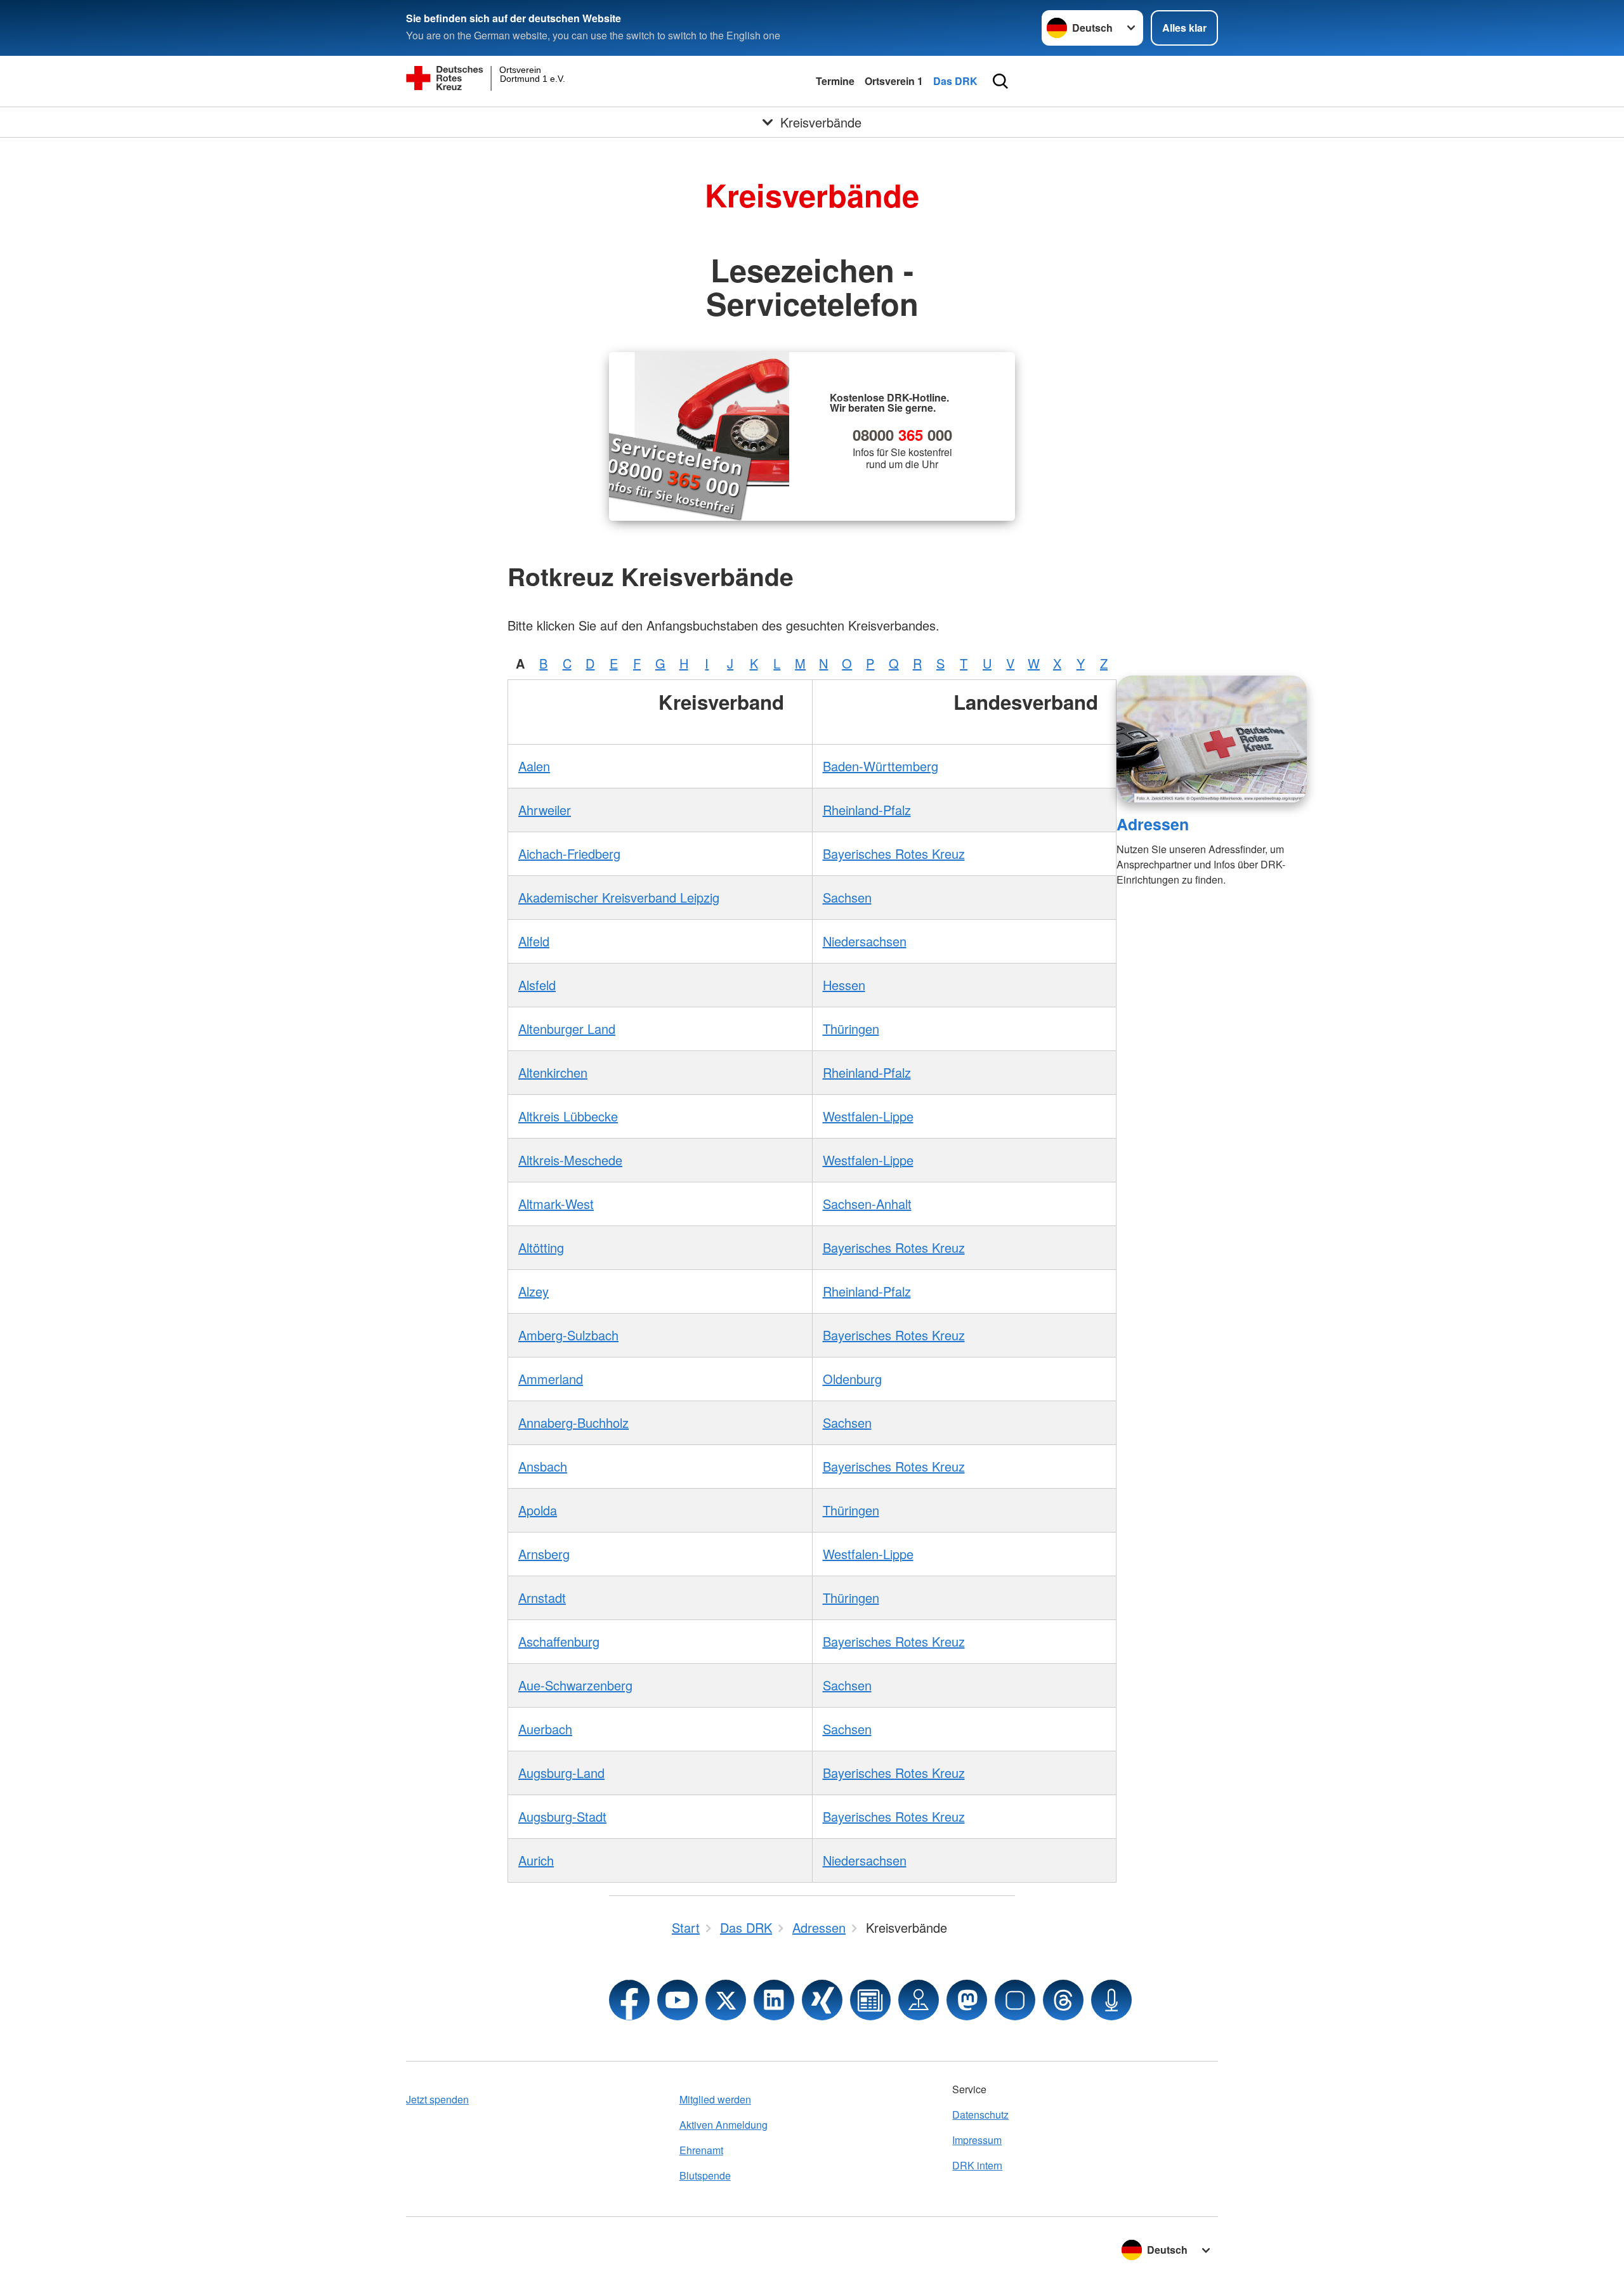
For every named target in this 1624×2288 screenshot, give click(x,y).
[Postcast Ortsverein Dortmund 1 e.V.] (1111, 2000)
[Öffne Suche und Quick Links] (1000, 81)
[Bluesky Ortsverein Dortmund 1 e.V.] (1015, 2000)
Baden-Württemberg (881, 766)
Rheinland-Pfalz (867, 810)
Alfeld (534, 941)
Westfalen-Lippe (868, 1116)
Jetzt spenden (437, 2099)
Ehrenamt (701, 2150)
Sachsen (847, 897)
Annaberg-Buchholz (573, 1422)
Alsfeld (537, 985)
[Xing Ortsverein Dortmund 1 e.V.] (822, 2000)
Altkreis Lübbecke (568, 1116)
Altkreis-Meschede (570, 1160)
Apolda (538, 1510)
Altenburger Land (567, 1029)
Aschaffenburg (559, 1641)
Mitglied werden (715, 2099)
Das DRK (955, 81)
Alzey (534, 1291)
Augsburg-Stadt (562, 1816)
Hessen (844, 985)
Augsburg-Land (561, 1773)
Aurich (536, 1860)
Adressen (1153, 824)
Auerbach (545, 1729)
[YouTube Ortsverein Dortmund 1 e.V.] (678, 2000)
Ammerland (551, 1379)
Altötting (541, 1247)
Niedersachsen (865, 941)
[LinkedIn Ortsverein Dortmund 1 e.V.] (774, 2000)
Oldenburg (852, 1379)
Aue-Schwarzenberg (575, 1685)
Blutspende (705, 2175)
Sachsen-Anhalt (867, 1204)
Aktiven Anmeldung (724, 2125)
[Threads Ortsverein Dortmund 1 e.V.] (1063, 2000)
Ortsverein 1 (894, 81)
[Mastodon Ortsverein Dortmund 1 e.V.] (967, 2000)
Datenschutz (980, 2115)
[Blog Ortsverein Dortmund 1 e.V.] (870, 2000)
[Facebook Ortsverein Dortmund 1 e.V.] (629, 2000)
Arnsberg (544, 1554)
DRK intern (977, 2165)
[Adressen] (1212, 739)
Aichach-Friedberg (569, 853)
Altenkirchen (553, 1072)
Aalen (534, 766)
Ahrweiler (545, 810)
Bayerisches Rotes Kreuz (894, 853)
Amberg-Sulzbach (568, 1335)
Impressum (977, 2140)
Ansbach (543, 1466)
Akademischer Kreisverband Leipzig (619, 897)
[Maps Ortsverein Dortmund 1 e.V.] (919, 2000)
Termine (835, 81)
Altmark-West (556, 1204)
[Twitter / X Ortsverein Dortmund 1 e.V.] (726, 2000)
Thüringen (851, 1029)
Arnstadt (542, 1598)
